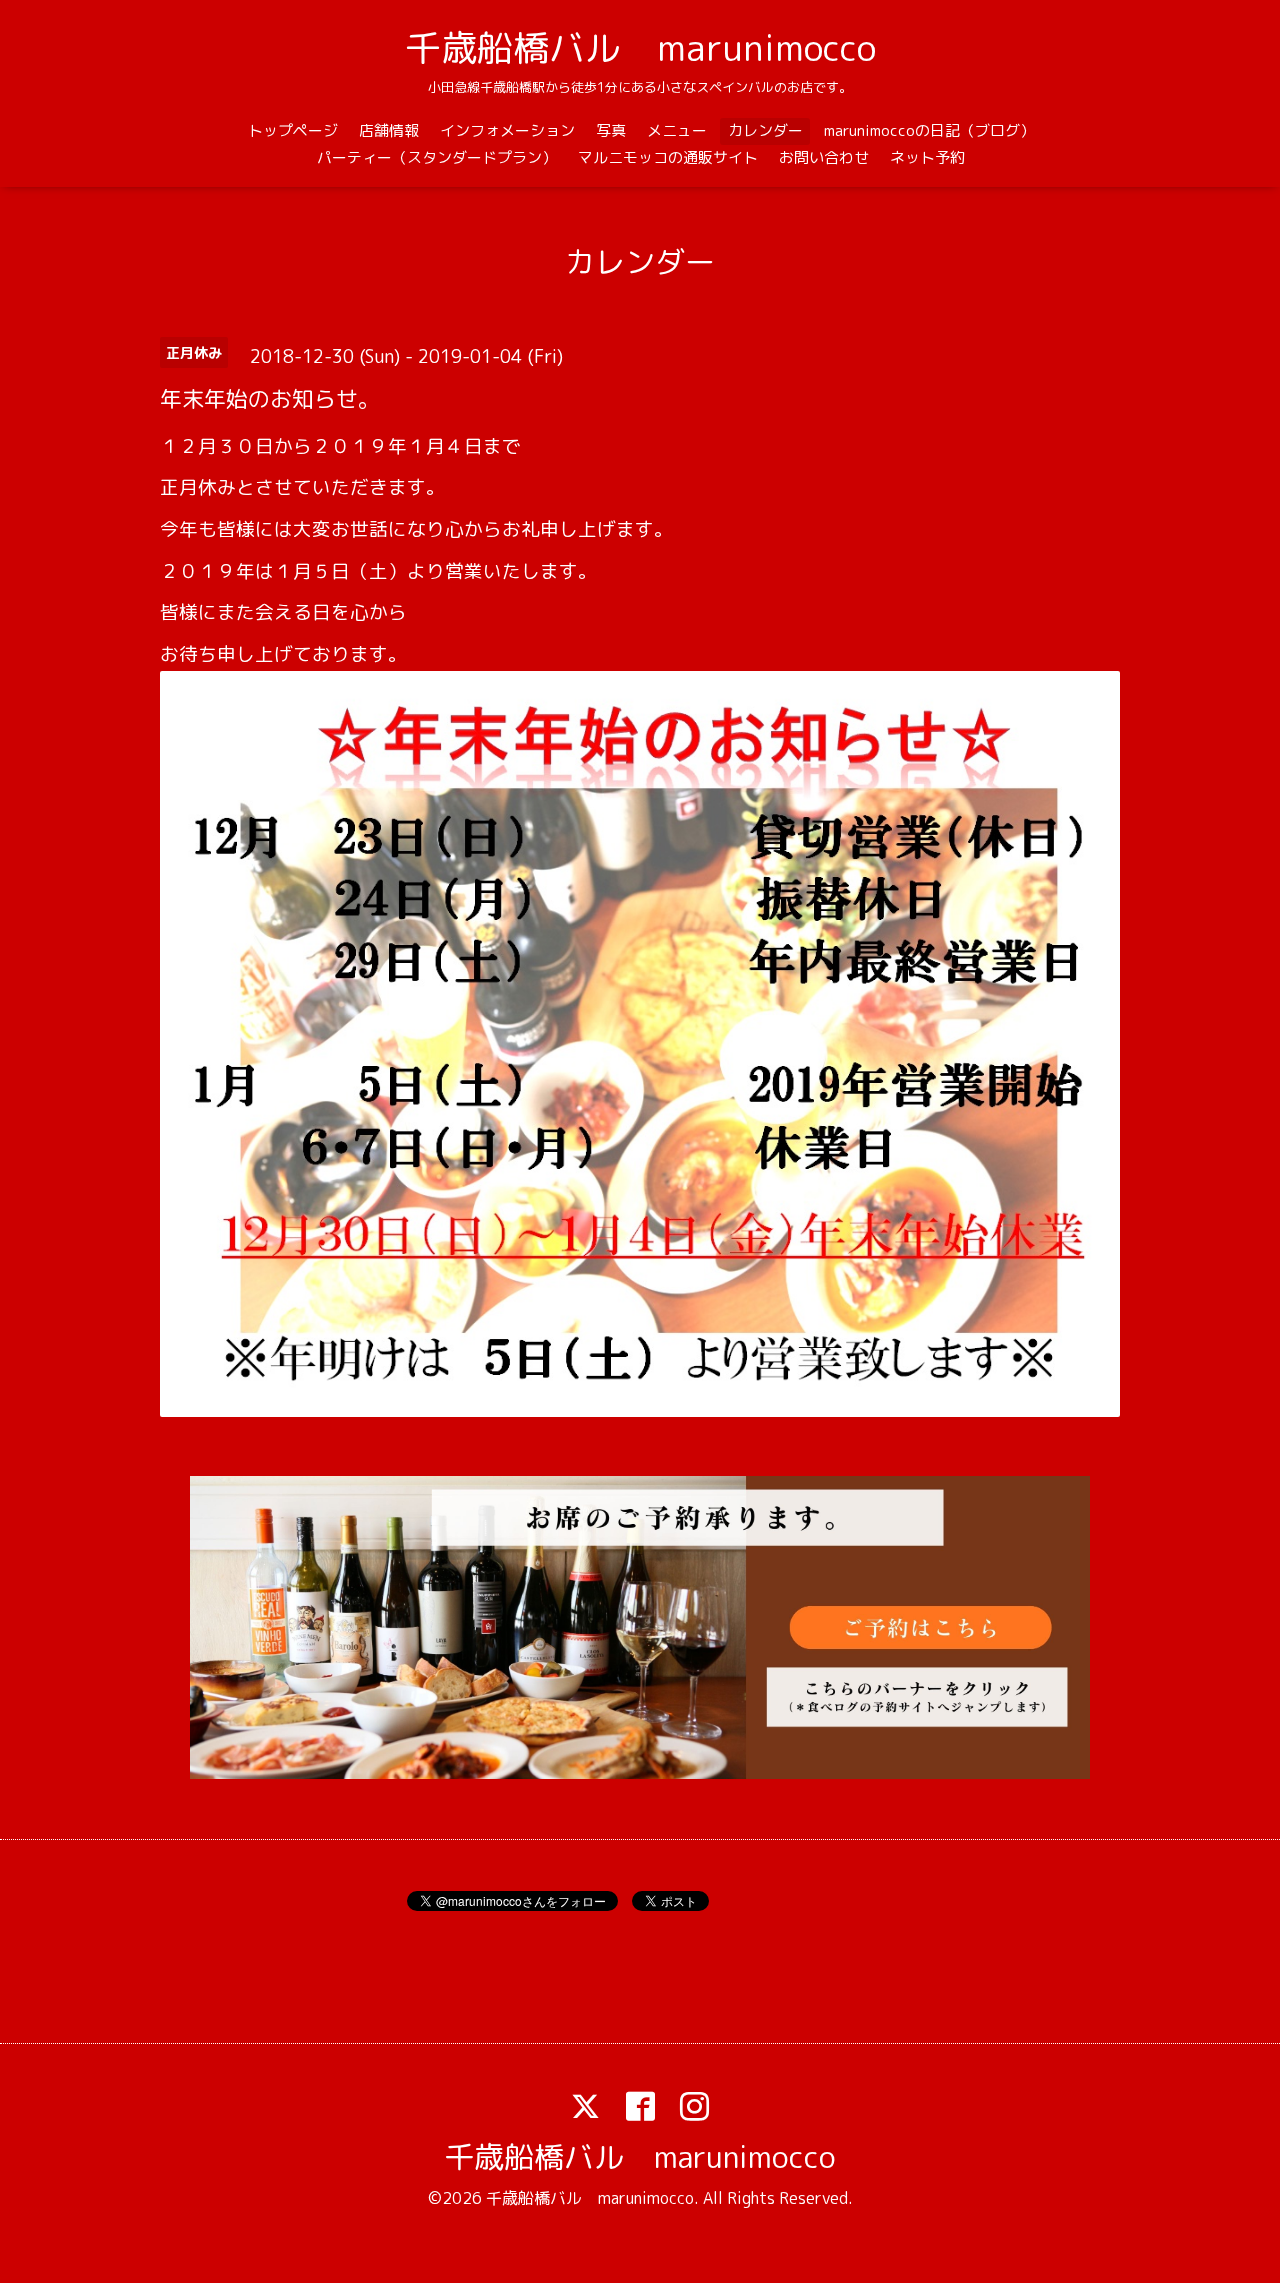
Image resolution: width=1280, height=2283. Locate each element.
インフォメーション (507, 130)
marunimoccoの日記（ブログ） (929, 130)
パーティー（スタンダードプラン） (437, 157)
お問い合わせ (824, 157)
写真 (611, 130)
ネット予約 (927, 157)
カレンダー (765, 130)
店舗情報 (389, 130)
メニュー (677, 130)
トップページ (293, 130)
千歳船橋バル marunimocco (640, 47)
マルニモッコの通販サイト (668, 157)
